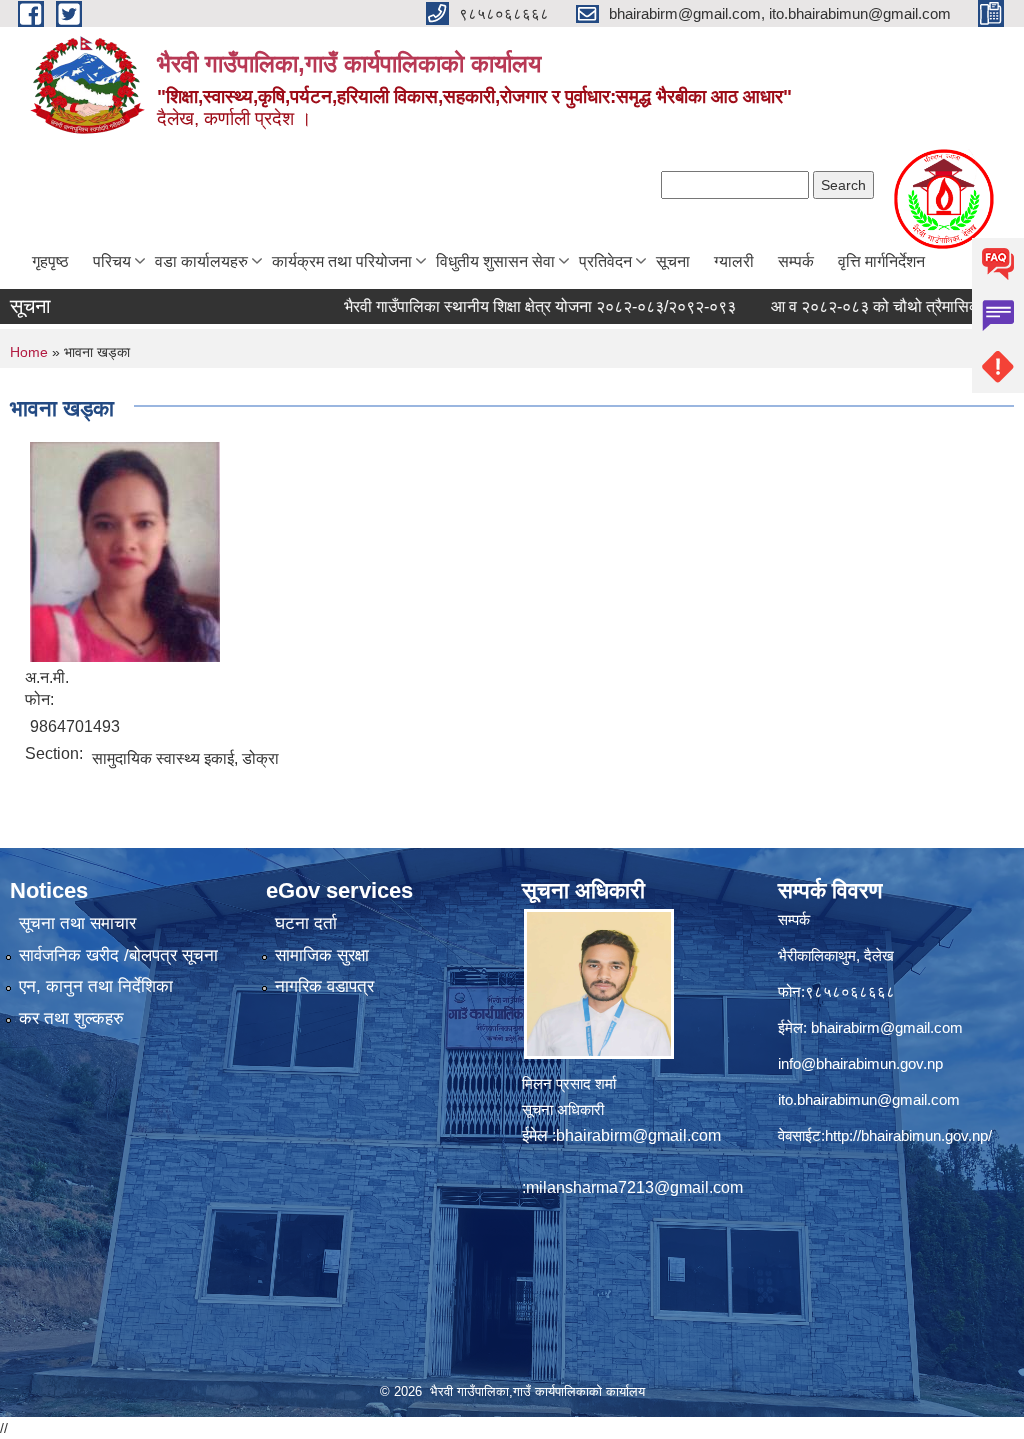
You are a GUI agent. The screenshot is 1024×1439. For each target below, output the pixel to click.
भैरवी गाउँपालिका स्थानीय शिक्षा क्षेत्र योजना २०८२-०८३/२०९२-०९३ (511, 306)
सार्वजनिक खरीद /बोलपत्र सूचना (118, 955)
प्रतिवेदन (605, 261)
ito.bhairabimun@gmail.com (869, 1099)
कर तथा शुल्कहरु (71, 1018)
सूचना (673, 261)
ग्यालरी (734, 261)
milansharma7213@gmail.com (634, 1187)
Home (29, 352)
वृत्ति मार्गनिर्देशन (881, 261)
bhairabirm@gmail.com (638, 1135)
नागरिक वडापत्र (324, 986)
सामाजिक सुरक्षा (322, 955)
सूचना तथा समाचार (77, 923)
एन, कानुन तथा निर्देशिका (96, 986)
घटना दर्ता (306, 923)
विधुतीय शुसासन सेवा (495, 261)
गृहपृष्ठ (50, 261)
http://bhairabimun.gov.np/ (908, 1135)
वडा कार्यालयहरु (201, 261)
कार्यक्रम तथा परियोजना (342, 261)
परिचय (112, 261)
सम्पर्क (796, 261)
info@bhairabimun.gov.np (860, 1063)
